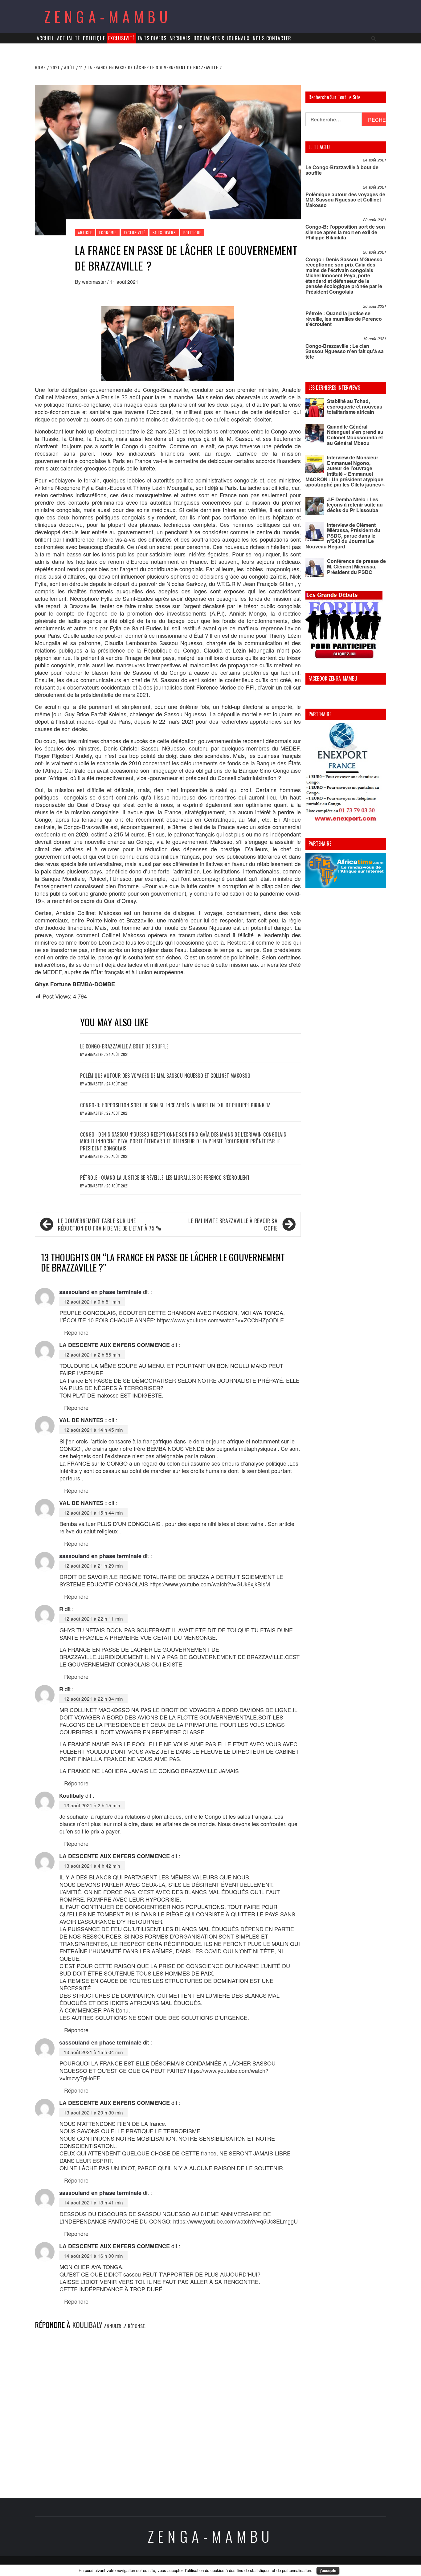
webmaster (95, 282)
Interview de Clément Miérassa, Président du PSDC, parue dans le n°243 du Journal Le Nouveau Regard (343, 536)
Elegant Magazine (239, 2566)
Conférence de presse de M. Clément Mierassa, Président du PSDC (356, 566)
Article (85, 232)
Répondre (76, 1332)
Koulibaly (87, 2325)
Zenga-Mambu (108, 16)
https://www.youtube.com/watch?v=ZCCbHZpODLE (220, 1320)
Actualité (68, 38)
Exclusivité (121, 38)
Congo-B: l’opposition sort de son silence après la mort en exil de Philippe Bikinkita (176, 1105)
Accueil (45, 38)
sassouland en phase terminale (100, 1292)
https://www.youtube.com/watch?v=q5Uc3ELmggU (235, 2221)
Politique (94, 38)
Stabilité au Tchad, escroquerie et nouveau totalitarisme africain (355, 406)
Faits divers (152, 38)
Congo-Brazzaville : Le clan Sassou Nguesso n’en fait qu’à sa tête (345, 351)
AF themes (278, 2566)
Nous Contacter (272, 38)
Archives (180, 38)
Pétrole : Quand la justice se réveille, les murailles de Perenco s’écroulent (165, 1178)
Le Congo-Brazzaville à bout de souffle (124, 1046)
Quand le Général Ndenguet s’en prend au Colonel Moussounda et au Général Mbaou (355, 435)
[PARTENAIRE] (346, 774)
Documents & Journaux (222, 38)
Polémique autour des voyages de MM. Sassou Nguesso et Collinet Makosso (165, 1076)
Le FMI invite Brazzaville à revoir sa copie (233, 1224)
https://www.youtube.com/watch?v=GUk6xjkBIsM (210, 1584)
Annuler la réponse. (125, 2326)
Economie (108, 232)
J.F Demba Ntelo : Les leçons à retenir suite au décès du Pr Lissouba (355, 505)
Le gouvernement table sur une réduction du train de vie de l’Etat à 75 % (110, 1224)
